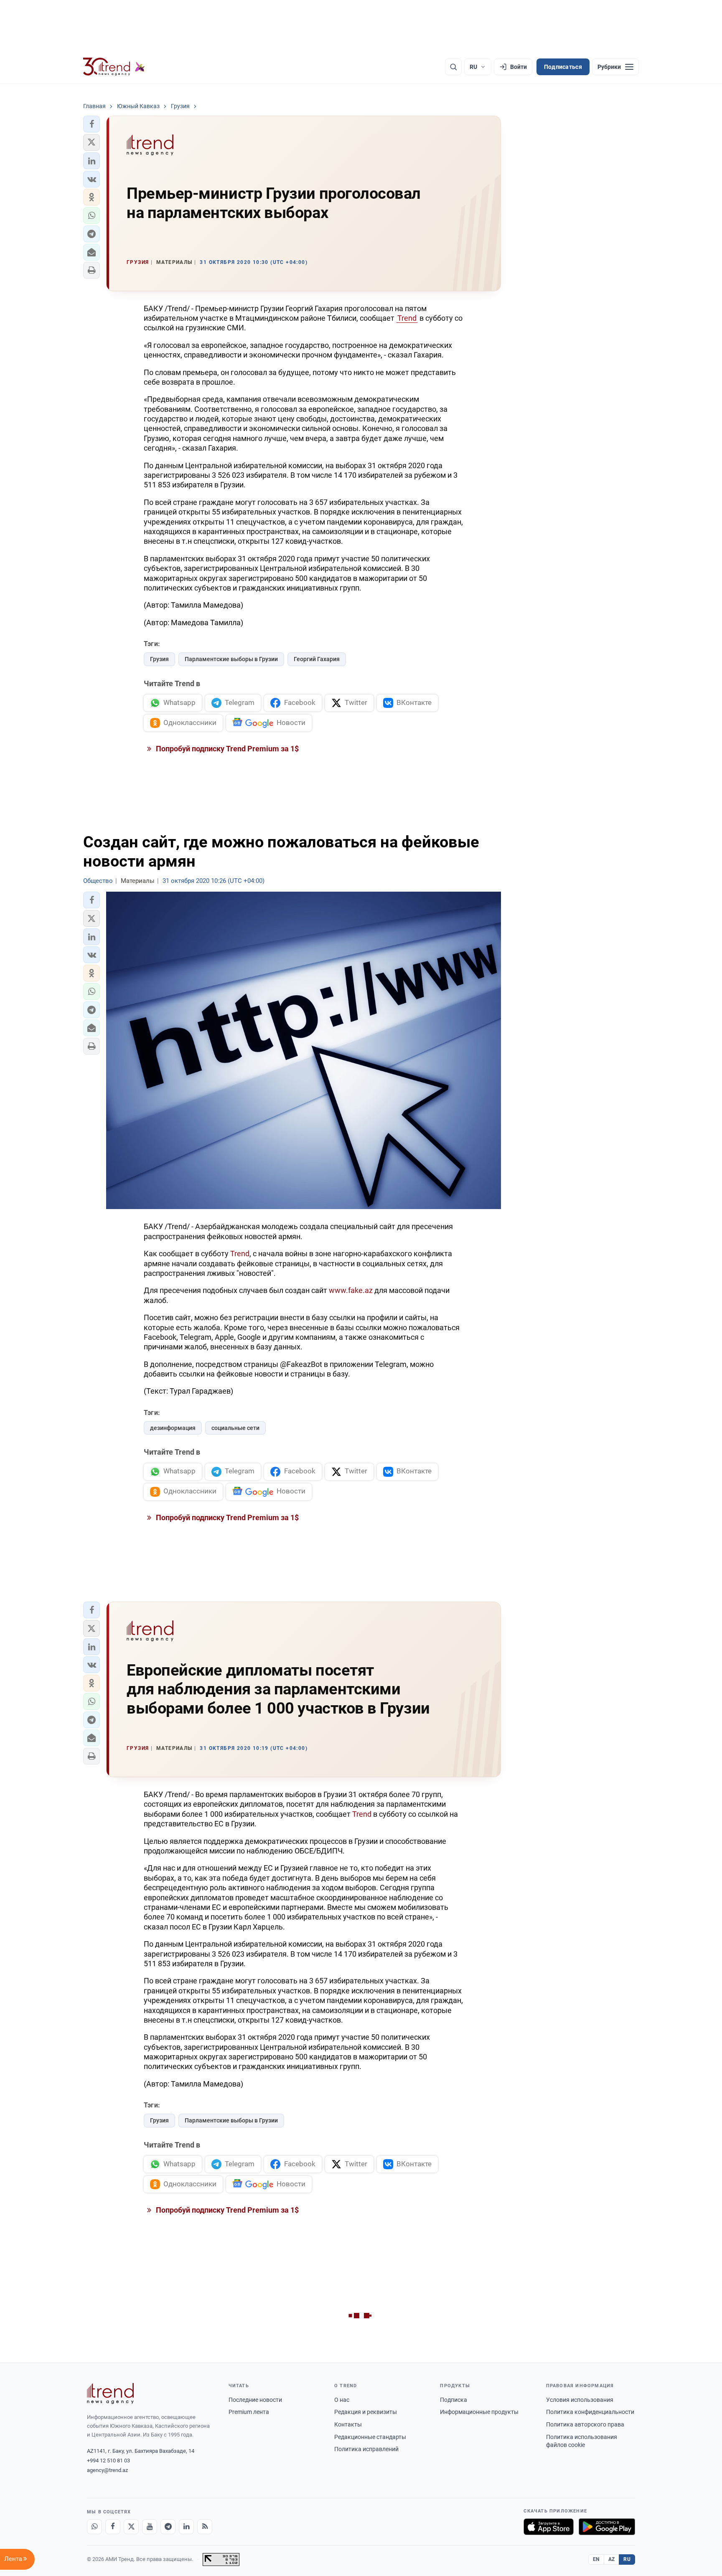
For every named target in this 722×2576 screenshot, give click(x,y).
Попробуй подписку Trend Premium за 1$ (226, 749)
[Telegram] (168, 2527)
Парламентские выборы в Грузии (231, 659)
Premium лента (249, 2412)
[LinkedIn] (186, 2527)
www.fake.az (351, 1290)
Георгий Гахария (317, 659)
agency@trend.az (107, 2470)
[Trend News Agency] (110, 2393)
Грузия (159, 659)
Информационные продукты (479, 2412)
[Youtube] (150, 2527)
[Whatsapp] (94, 2527)
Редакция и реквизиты (366, 2412)
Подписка (454, 2400)
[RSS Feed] (205, 2527)
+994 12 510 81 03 (108, 2461)
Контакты (348, 2424)
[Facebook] (113, 2527)
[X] (131, 2527)
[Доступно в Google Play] (607, 2527)
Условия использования (580, 2400)
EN (596, 2559)
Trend (407, 318)
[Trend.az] (114, 67)
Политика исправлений (366, 2449)
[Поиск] (453, 67)
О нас (342, 2400)
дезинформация (173, 1428)
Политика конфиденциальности (590, 2412)
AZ (612, 2559)
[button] (92, 124)
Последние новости (255, 2400)
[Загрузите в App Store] (549, 2527)
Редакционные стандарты (370, 2437)
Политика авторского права (585, 2424)
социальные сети (235, 1428)
